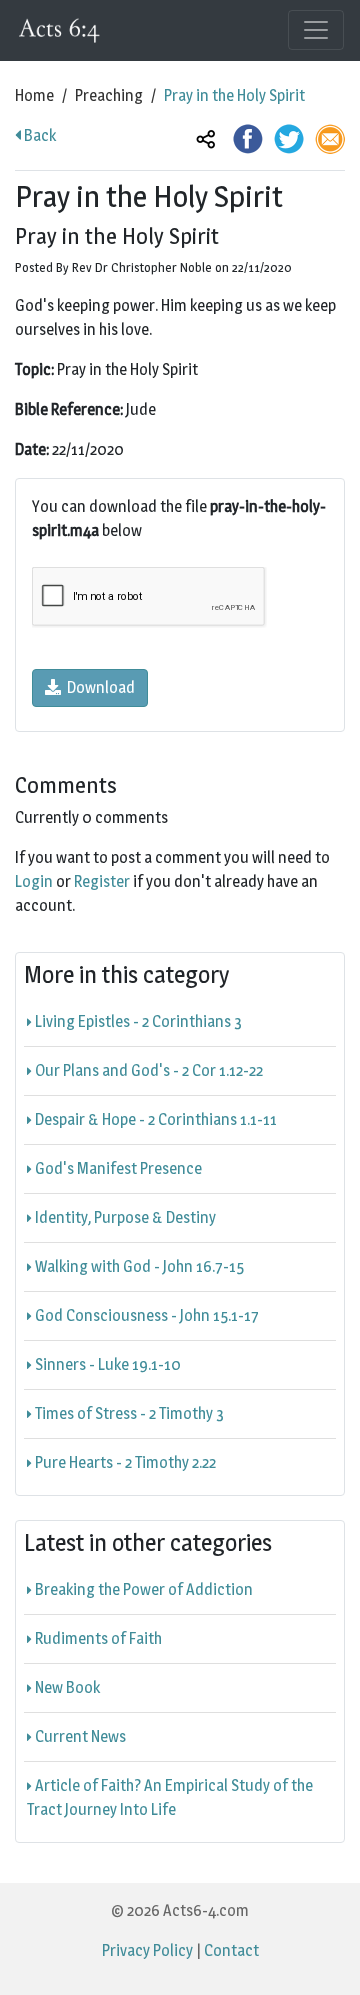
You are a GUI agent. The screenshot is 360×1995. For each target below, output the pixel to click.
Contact (231, 1950)
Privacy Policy (147, 1950)
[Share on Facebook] (248, 137)
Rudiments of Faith (97, 1638)
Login (34, 881)
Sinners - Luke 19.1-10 (106, 1364)
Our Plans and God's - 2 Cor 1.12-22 (147, 1070)
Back (38, 135)
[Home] (61, 30)
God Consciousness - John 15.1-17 (145, 1315)
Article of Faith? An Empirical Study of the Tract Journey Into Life (170, 1797)
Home (34, 95)
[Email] (330, 137)
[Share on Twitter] (289, 137)
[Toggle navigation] (316, 30)
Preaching (109, 95)
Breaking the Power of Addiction (142, 1589)
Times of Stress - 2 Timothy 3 (128, 1413)
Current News (79, 1736)
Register (102, 881)
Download (98, 687)
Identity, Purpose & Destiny (124, 1217)
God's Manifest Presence (117, 1168)
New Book (66, 1687)
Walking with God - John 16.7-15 (138, 1266)
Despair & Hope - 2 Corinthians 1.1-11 (154, 1119)
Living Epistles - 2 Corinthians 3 (137, 1021)
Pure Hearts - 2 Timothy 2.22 (124, 1462)
